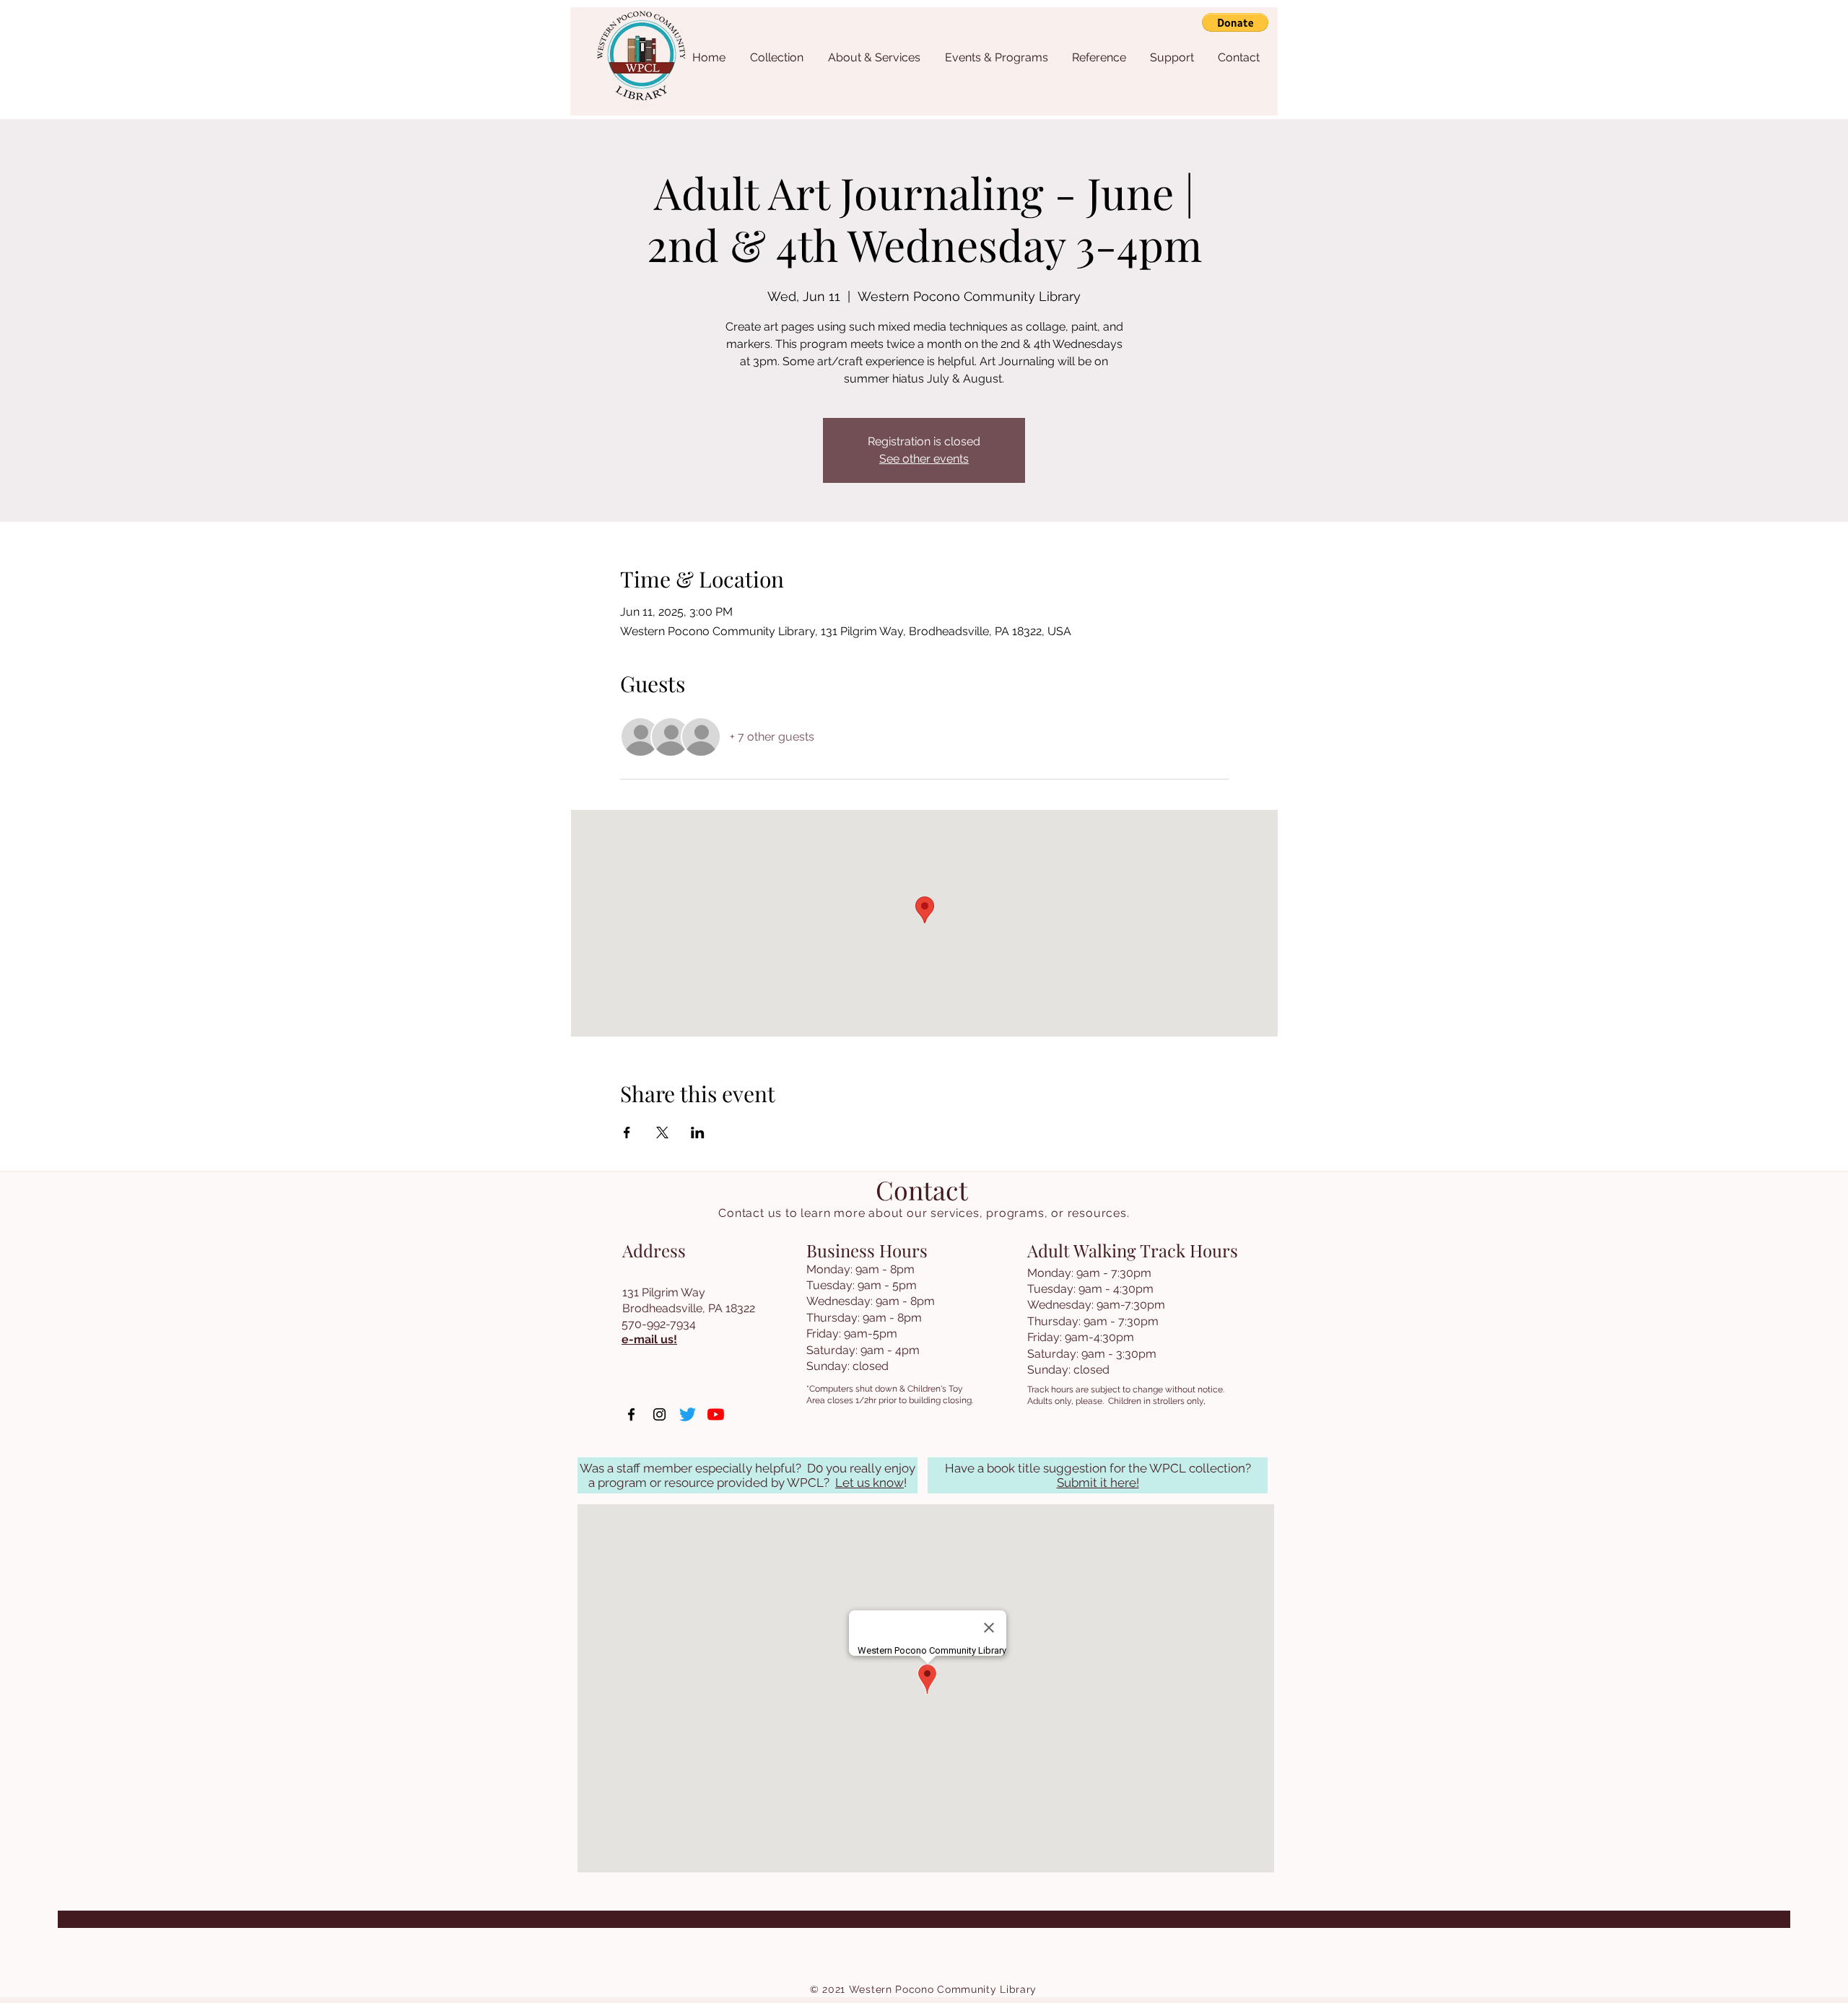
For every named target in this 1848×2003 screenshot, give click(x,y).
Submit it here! (1098, 1483)
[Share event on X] (662, 1133)
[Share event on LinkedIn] (698, 1133)
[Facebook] (631, 1414)
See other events (924, 459)
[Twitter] (688, 1414)
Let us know (869, 1483)
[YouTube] (716, 1414)
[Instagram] (659, 1414)
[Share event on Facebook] (627, 1133)
